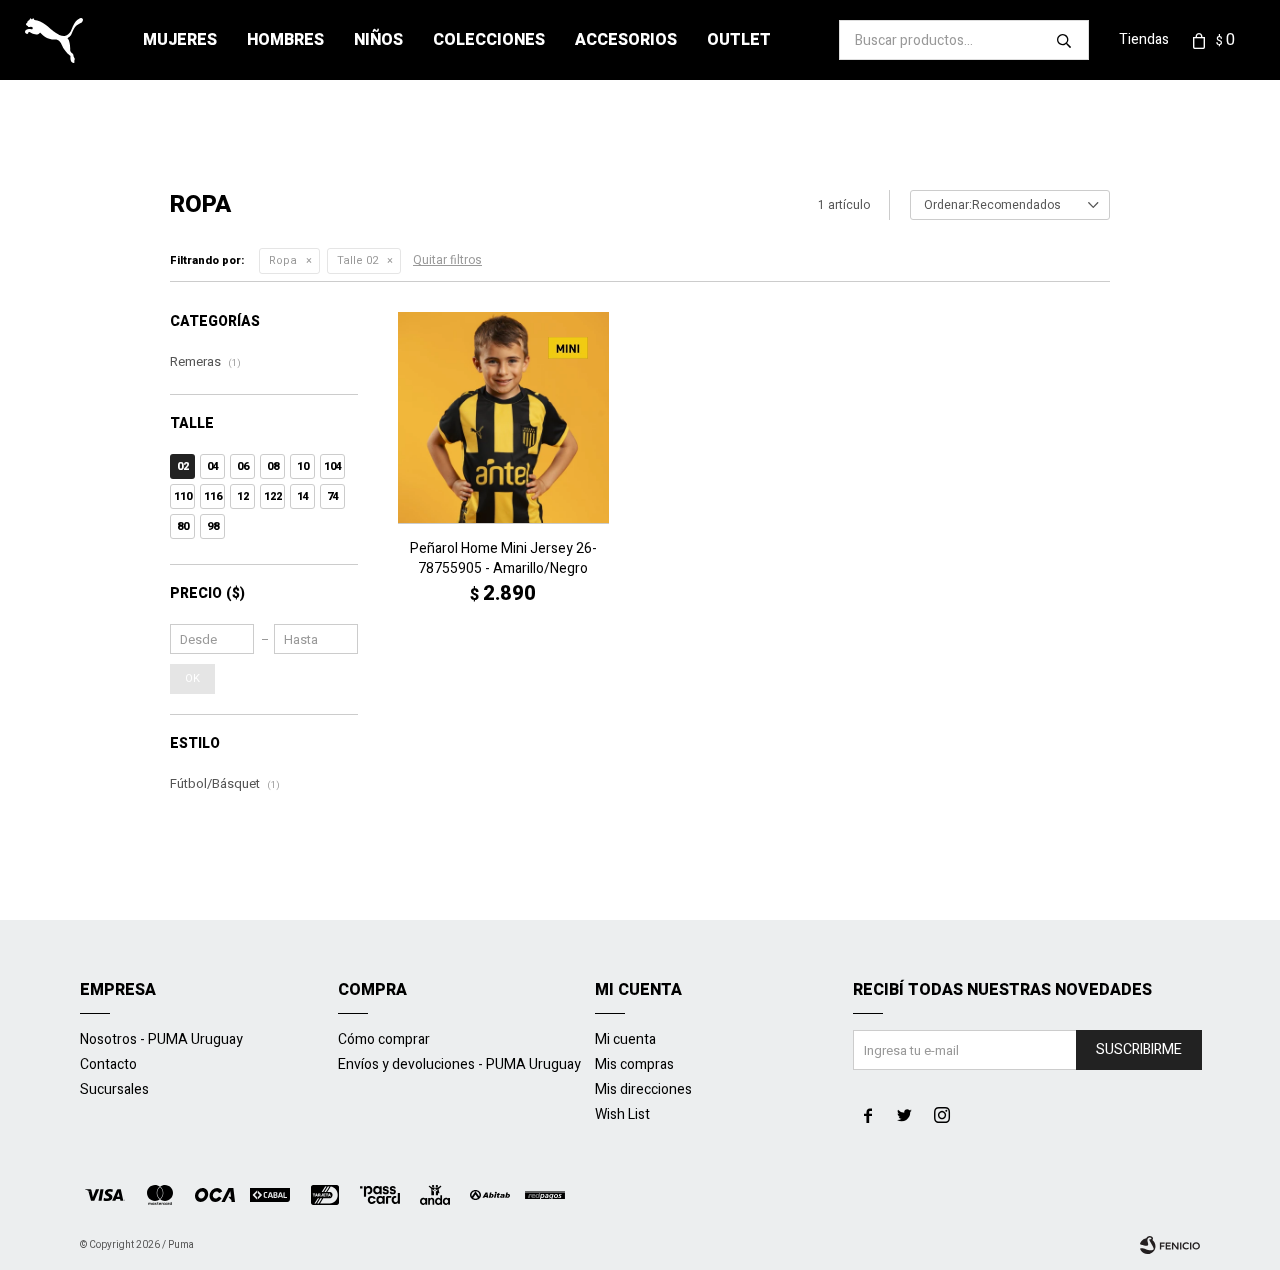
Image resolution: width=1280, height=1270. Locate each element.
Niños (378, 40)
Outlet (739, 40)
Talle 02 (357, 260)
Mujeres (180, 40)
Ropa (283, 260)
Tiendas (1144, 39)
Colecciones (489, 40)
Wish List (622, 1114)
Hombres (285, 40)
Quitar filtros (447, 260)
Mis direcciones (643, 1089)
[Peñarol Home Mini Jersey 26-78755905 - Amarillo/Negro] (503, 417)
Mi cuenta (625, 1039)
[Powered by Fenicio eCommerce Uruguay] (1170, 1245)
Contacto (108, 1064)
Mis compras (634, 1064)
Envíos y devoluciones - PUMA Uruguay (459, 1064)
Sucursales (114, 1089)
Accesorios (626, 40)
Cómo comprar (384, 1039)
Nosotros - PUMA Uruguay (161, 1039)
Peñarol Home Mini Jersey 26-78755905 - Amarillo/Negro (503, 559)
